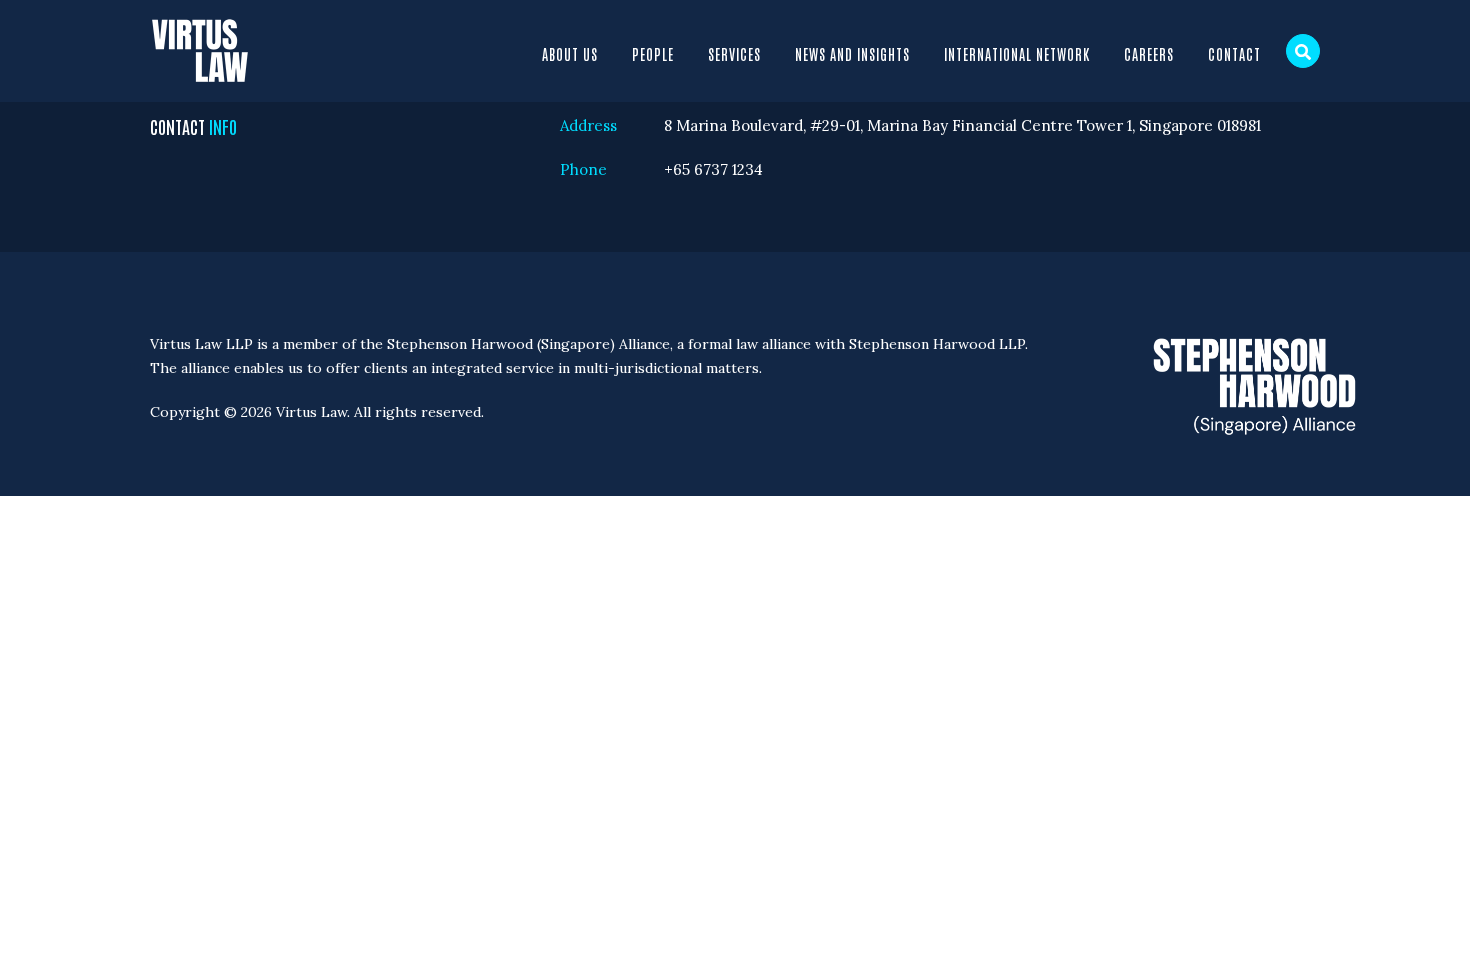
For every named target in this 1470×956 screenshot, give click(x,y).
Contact (1234, 54)
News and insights (852, 54)
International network (1017, 54)
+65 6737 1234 (713, 169)
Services (734, 54)
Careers (1149, 54)
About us (570, 54)
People (653, 54)
